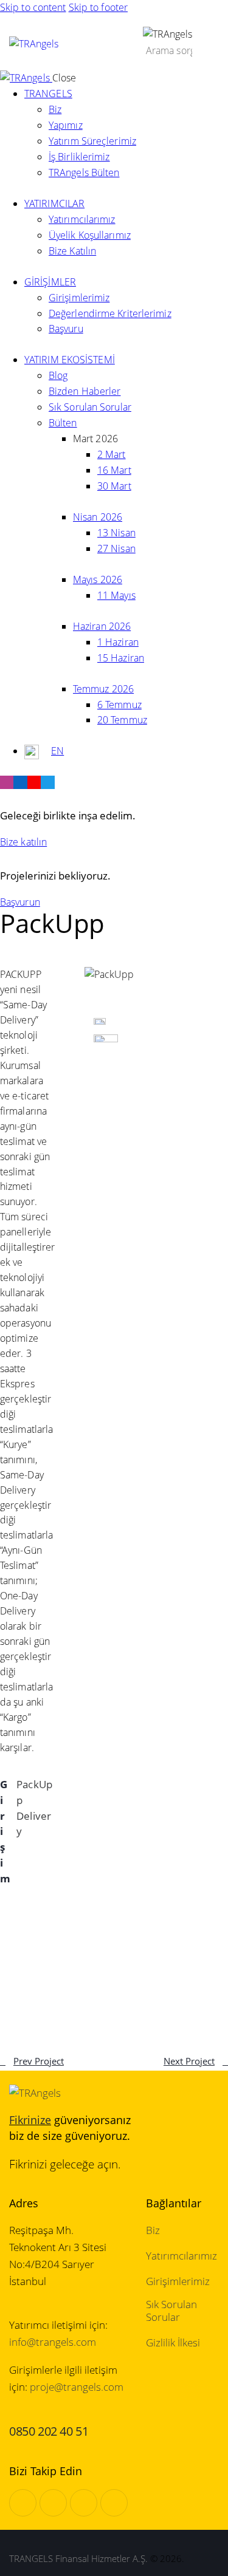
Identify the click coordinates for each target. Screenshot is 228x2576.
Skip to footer (98, 7)
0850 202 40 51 (49, 2431)
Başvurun (20, 902)
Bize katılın (23, 842)
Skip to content (33, 7)
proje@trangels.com (77, 2387)
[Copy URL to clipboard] (7, 1987)
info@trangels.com (53, 2342)
